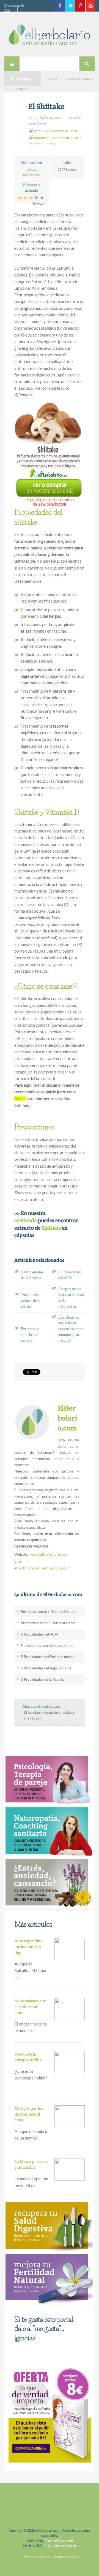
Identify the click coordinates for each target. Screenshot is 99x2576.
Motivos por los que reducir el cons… (29, 2114)
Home (53, 79)
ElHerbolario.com (49, 117)
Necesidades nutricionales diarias (47, 1646)
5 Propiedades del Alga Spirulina (46, 1668)
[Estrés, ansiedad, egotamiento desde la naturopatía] (48, 1883)
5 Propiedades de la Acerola (43, 1679)
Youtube (90, 6)
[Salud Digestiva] (48, 2227)
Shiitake (51, 1228)
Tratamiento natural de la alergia (31, 1301)
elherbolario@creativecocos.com (42, 1568)
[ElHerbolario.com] (50, 35)
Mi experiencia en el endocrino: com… (31, 2007)
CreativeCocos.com (59, 2540)
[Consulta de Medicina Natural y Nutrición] (48, 1780)
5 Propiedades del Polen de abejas (48, 1657)
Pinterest (80, 6)
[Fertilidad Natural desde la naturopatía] (48, 2278)
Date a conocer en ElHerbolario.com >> (52, 2557)
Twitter (70, 6)
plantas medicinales (79, 79)
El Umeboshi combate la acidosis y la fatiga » (49, 1715)
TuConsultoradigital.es (60, 2545)
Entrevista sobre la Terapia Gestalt (48, 1612)
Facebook (60, 6)
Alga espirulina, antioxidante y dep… (29, 1947)
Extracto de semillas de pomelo (30, 1335)
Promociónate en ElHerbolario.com (48, 1623)
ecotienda (26, 1220)
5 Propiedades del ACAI (40, 1634)
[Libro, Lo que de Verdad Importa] (50, 2414)
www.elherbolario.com (50, 1554)
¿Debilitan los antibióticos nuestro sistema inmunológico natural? (71, 1329)
